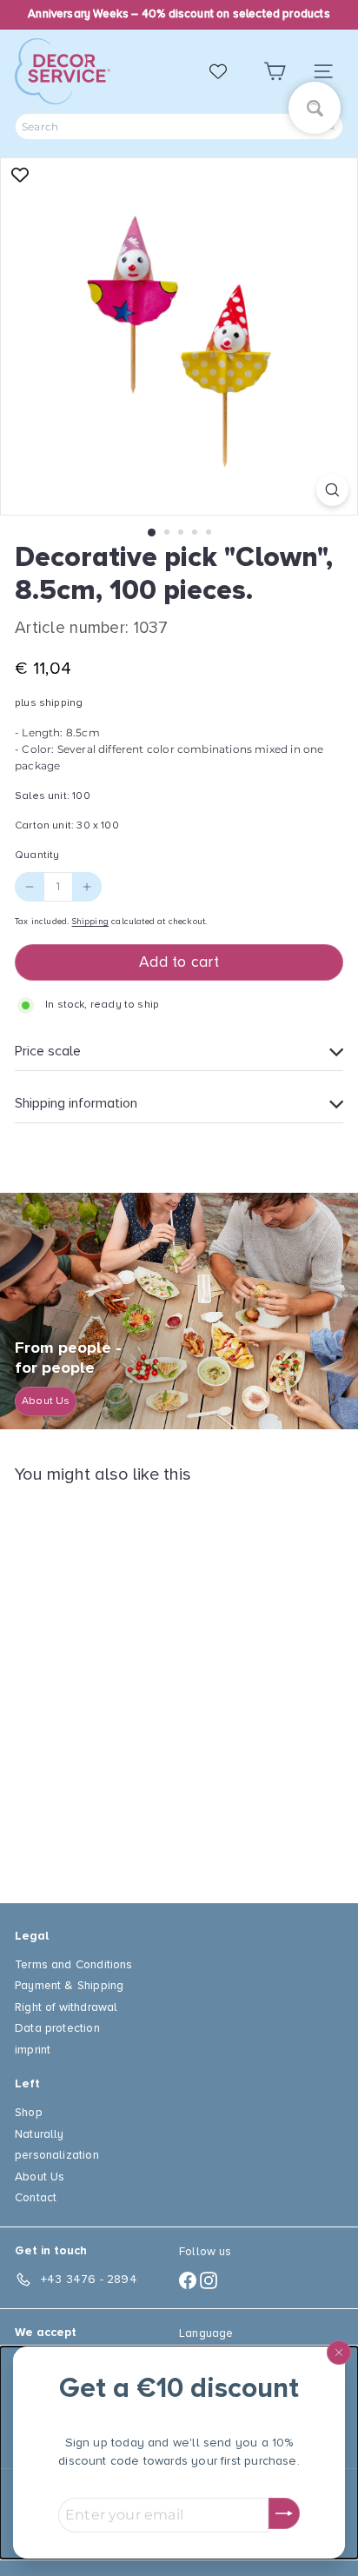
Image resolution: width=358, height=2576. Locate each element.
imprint (33, 2050)
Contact (36, 2197)
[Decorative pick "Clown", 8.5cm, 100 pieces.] (123, 1683)
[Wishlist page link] (227, 71)
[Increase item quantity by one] (87, 887)
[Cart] (275, 72)
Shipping (90, 922)
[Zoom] (332, 490)
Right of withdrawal (66, 2007)
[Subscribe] (284, 2513)
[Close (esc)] (339, 2353)
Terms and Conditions (74, 1964)
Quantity (37, 855)
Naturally (40, 2134)
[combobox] (179, 126)
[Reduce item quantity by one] (30, 887)
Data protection (57, 2028)
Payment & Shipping (69, 1985)
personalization (57, 2155)
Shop (29, 2112)
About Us (40, 2177)
